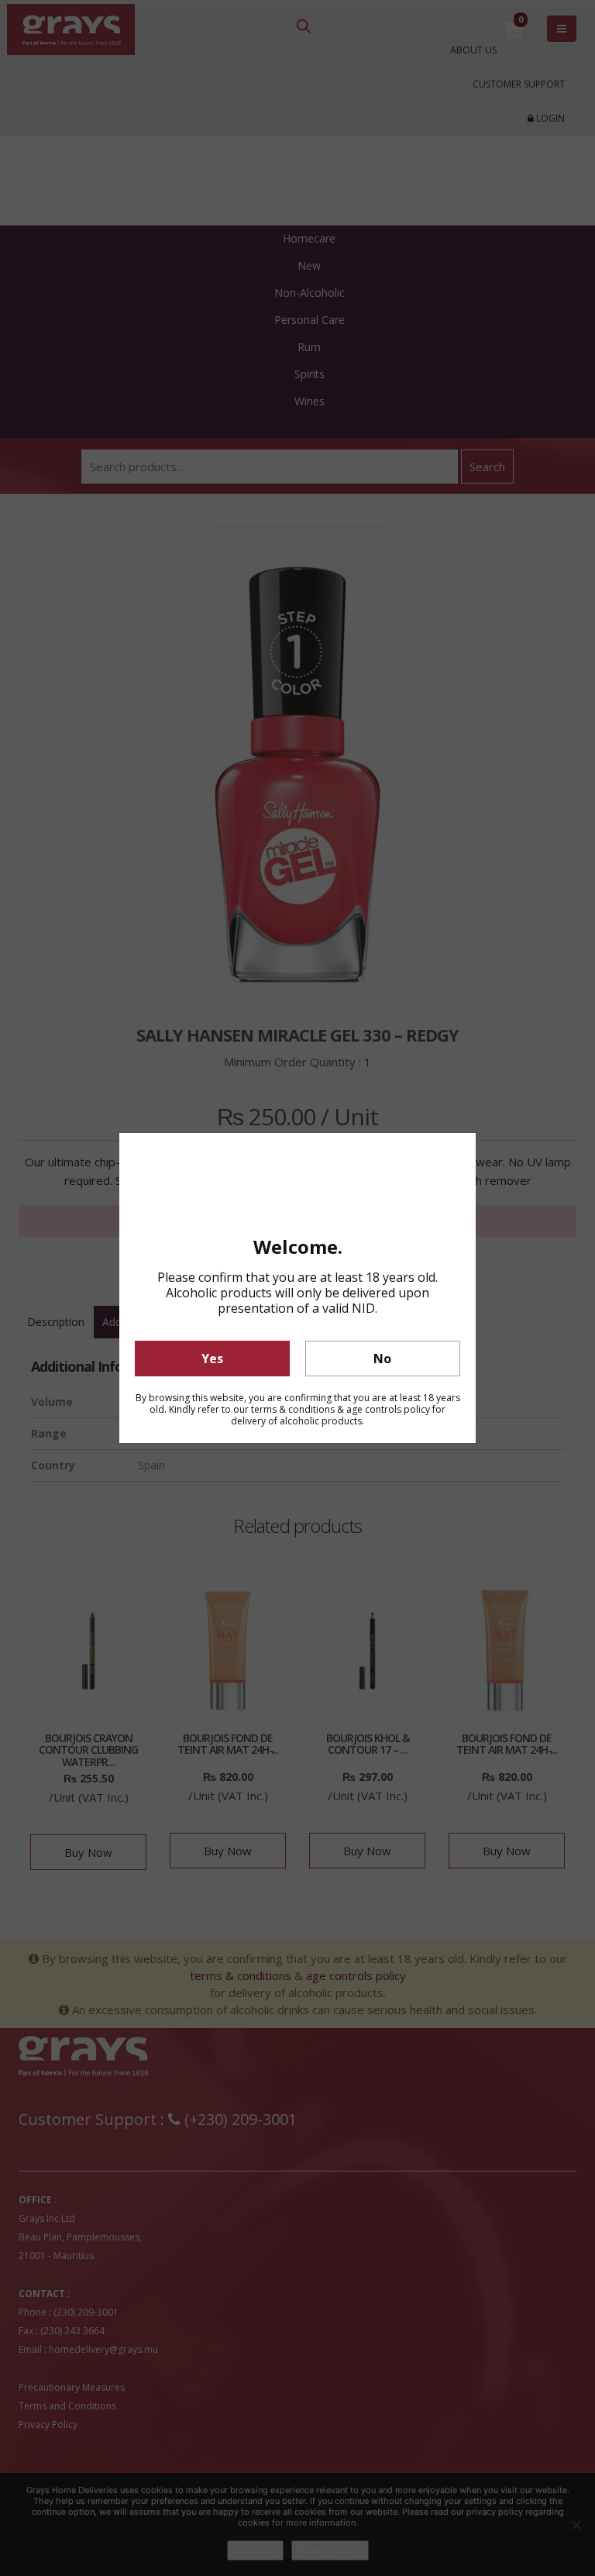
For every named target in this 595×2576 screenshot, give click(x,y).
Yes (212, 1359)
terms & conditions (293, 1409)
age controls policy (388, 1409)
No (382, 1359)
